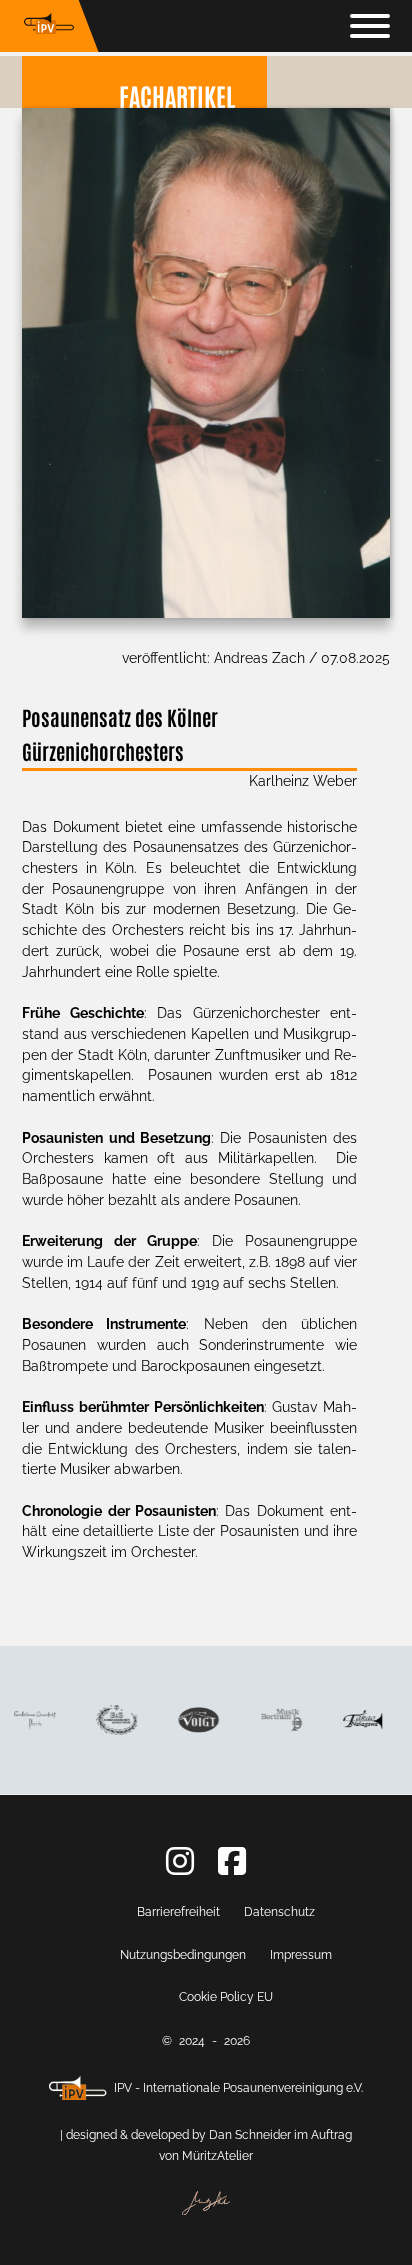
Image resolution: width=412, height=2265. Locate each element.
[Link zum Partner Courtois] (30, 1720)
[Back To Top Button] (322, 2235)
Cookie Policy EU (226, 1997)
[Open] (370, 26)
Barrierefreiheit (178, 1912)
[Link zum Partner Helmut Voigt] (195, 1720)
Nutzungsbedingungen (183, 1955)
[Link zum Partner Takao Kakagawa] (360, 1720)
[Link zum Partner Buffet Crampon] (112, 1720)
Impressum (301, 1955)
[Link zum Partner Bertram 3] (277, 1719)
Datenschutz (279, 1912)
